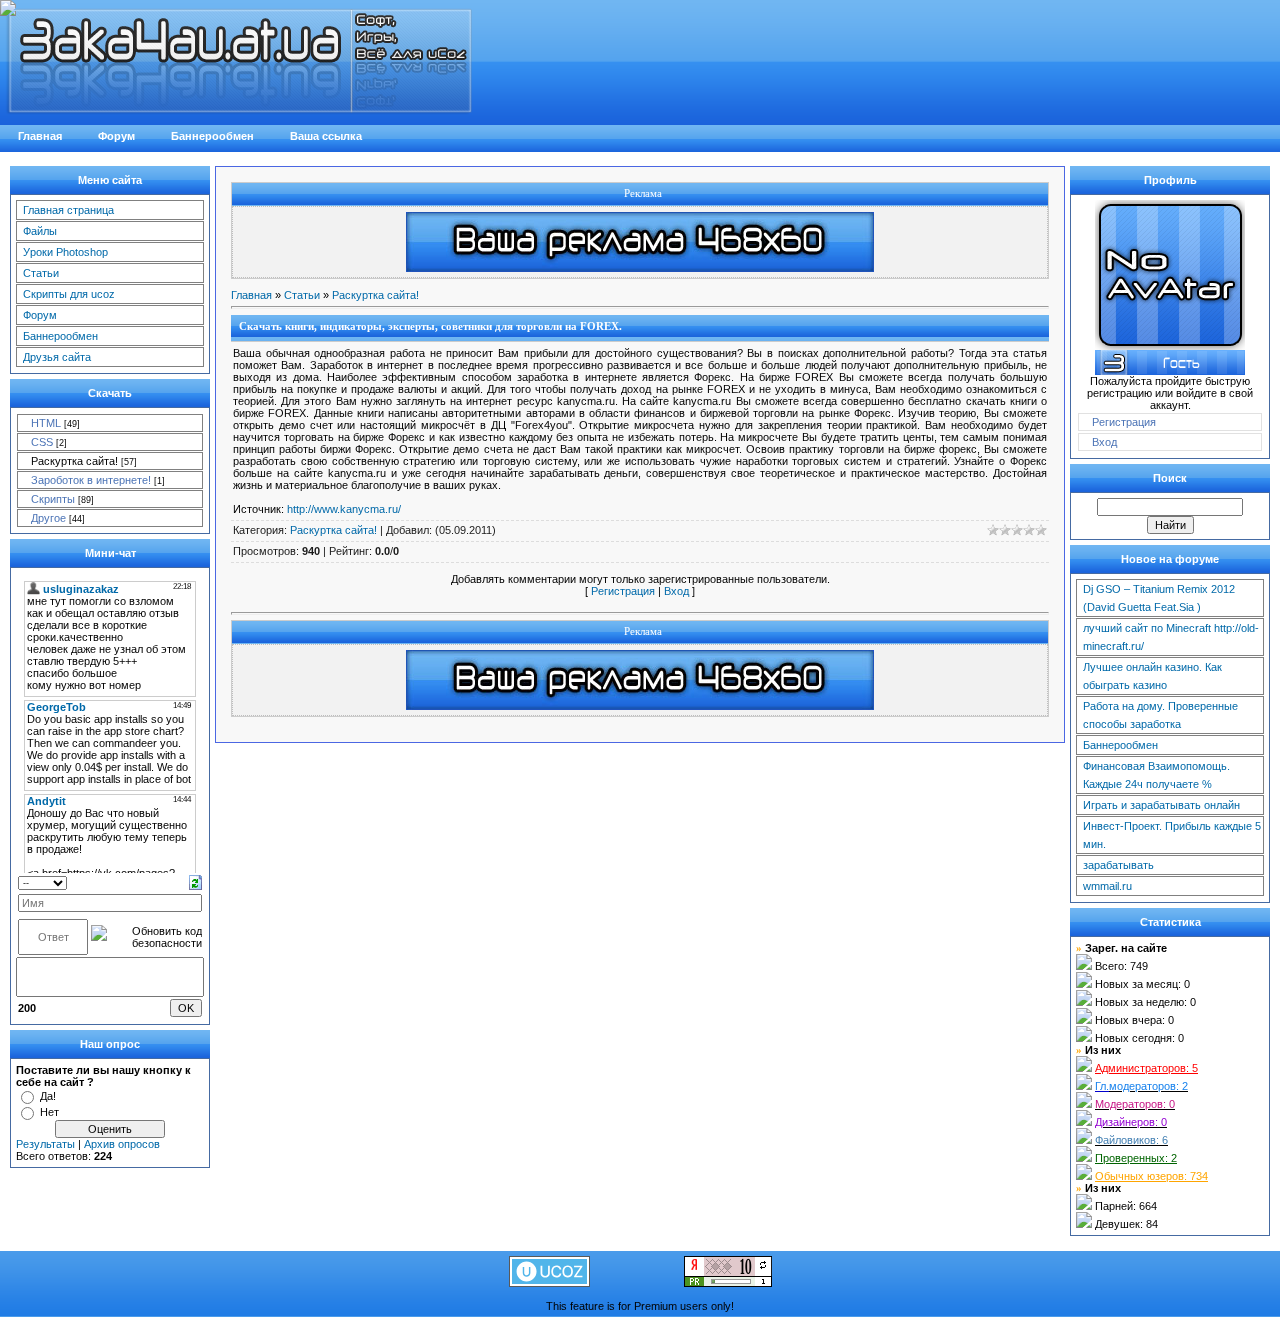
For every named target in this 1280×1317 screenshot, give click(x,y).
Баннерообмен (60, 336)
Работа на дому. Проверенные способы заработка (1160, 715)
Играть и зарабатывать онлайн (1161, 805)
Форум (40, 315)
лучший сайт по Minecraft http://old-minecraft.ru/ (1171, 637)
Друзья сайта (57, 357)
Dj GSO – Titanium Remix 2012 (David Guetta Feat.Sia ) (1159, 598)
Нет (49, 1112)
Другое (48, 518)
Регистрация (623, 591)
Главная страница (68, 210)
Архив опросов (122, 1144)
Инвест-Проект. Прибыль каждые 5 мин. (1172, 835)
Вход (676, 591)
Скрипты (53, 499)
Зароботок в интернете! (91, 480)
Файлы (40, 231)
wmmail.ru (1107, 886)
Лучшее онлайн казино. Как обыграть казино (1152, 676)
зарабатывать (1118, 865)
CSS (42, 442)
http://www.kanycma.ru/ (344, 509)
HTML (46, 423)
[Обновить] (195, 881)
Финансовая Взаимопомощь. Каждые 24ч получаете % (1156, 775)
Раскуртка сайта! (74, 461)
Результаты (45, 1144)
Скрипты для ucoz (69, 294)
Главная (251, 295)
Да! (48, 1096)
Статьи (41, 273)
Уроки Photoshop (65, 252)
